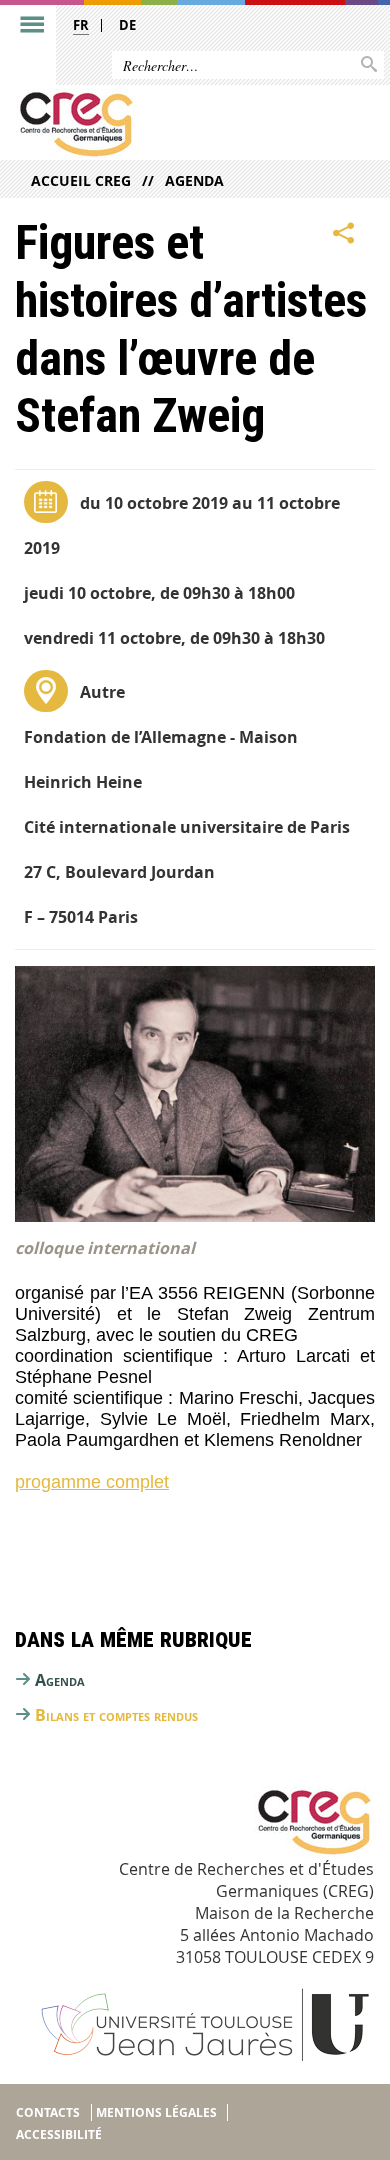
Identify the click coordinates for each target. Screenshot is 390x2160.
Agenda (194, 180)
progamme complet (92, 1482)
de (127, 25)
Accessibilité (59, 2134)
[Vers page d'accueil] (156, 124)
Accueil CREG (81, 180)
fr (81, 25)
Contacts (48, 2112)
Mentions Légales (156, 2112)
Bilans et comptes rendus (116, 1715)
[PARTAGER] (344, 233)
